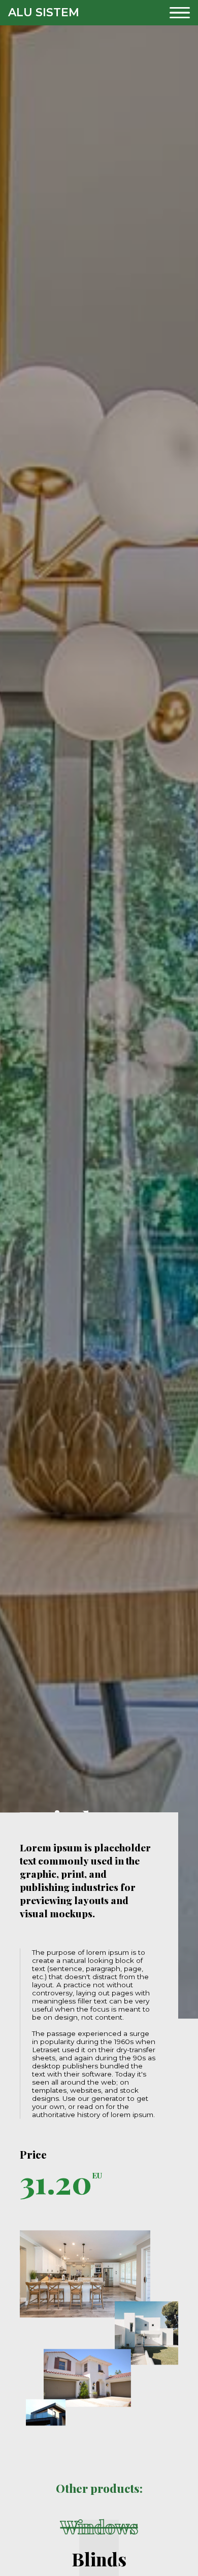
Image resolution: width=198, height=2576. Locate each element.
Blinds (99, 2560)
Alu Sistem (44, 12)
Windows (99, 2527)
